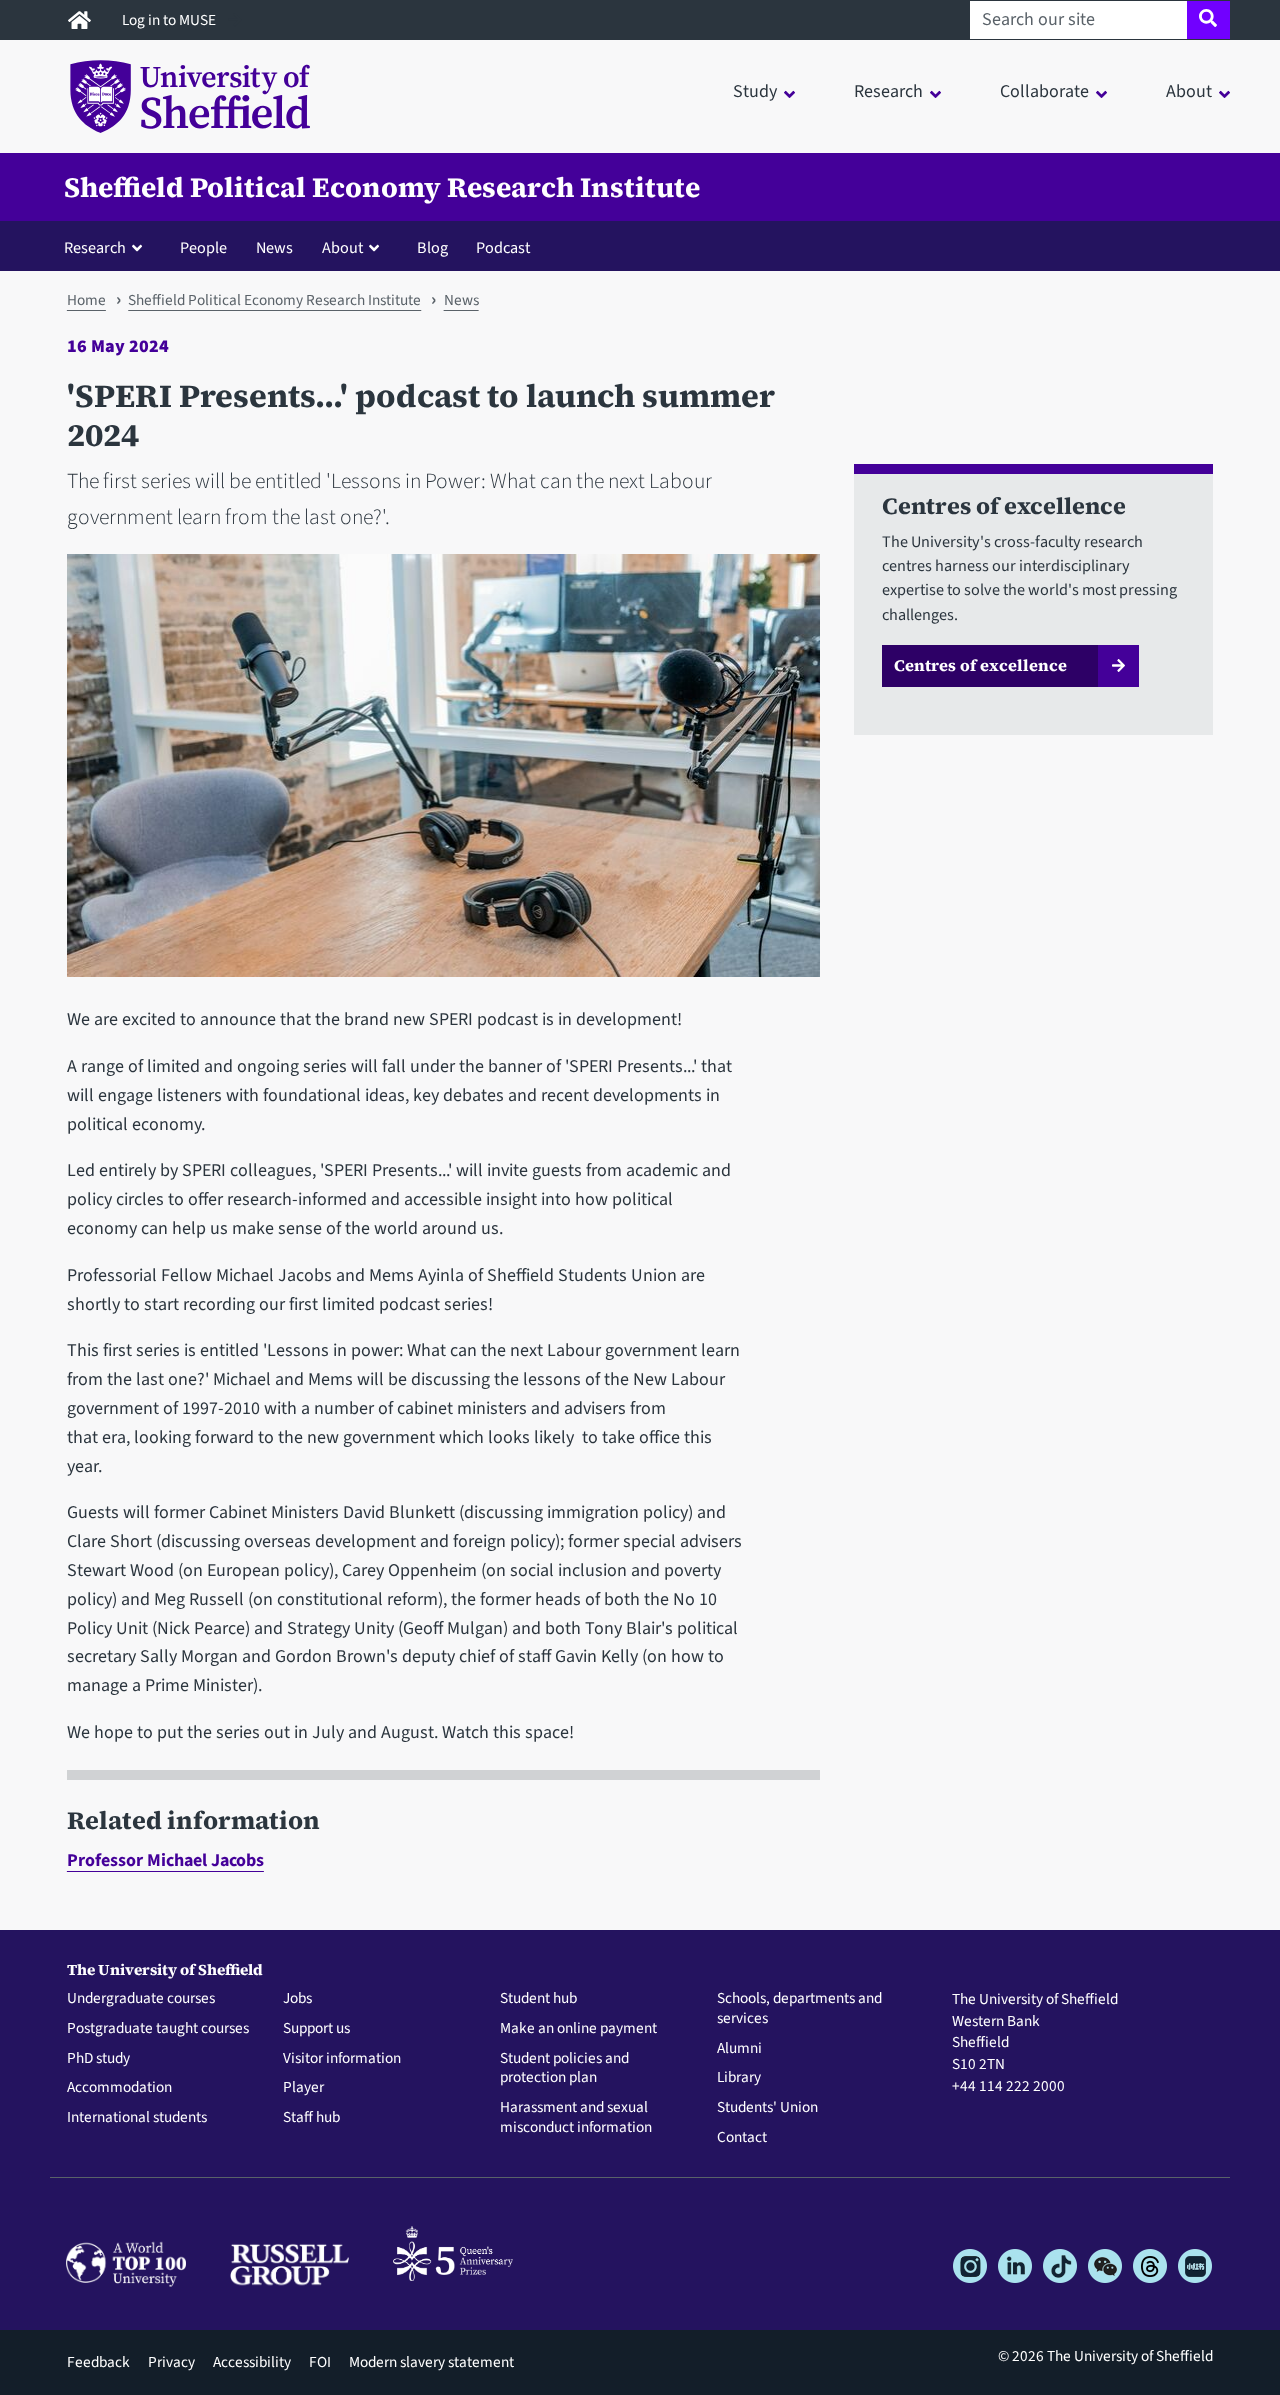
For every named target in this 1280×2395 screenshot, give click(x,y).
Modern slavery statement (431, 2362)
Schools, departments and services (799, 2009)
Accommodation (119, 2088)
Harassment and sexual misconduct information (576, 2118)
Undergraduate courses (141, 1999)
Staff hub (311, 2118)
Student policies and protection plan (564, 2069)
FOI (320, 2362)
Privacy (171, 2362)
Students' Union (767, 2108)
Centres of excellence (980, 665)
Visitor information (342, 2059)
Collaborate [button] (1044, 91)
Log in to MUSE (170, 20)
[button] (107, 247)
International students (137, 2118)
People (203, 247)
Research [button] (888, 91)
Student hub (538, 1999)
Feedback (98, 2362)
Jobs (297, 1999)
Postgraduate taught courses (158, 2029)
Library (739, 2078)
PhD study (98, 2059)
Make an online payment (578, 2029)
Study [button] (755, 91)
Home (86, 300)
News (274, 247)
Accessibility (252, 2362)
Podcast (503, 247)
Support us (316, 2029)
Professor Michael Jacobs (165, 1860)
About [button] (1189, 91)
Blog (432, 247)
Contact (742, 2138)
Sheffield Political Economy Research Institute (382, 187)
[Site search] (1208, 20)
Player (303, 2088)
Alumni (739, 2049)
